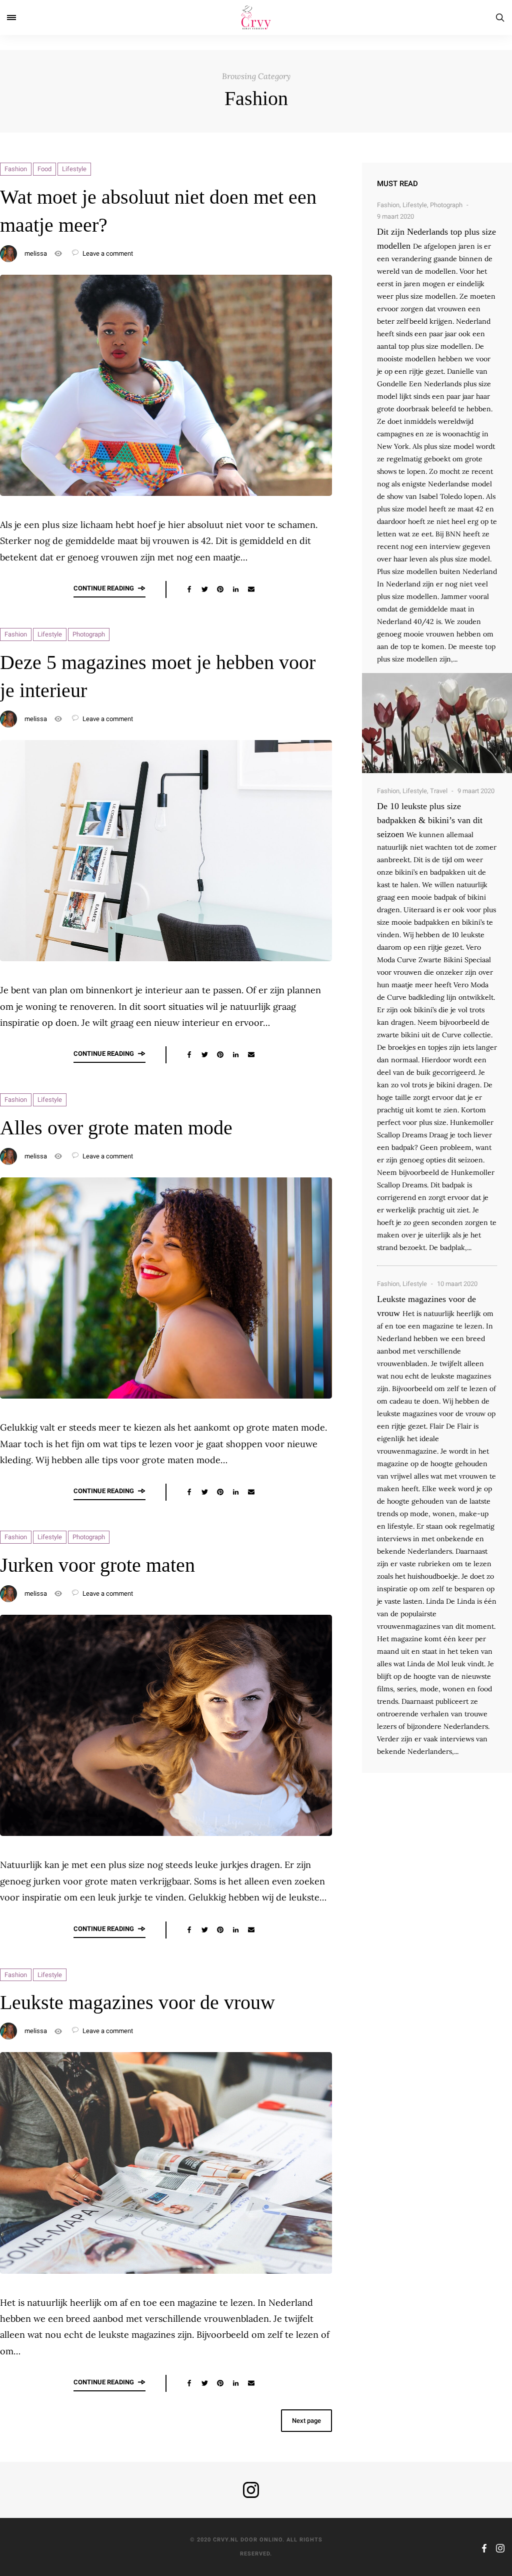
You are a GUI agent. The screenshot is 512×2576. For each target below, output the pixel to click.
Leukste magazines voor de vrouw (137, 2002)
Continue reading (104, 588)
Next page (306, 2421)
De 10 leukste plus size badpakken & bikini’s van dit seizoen (430, 820)
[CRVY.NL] (256, 18)
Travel (439, 791)
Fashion (16, 169)
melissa (36, 253)
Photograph (89, 634)
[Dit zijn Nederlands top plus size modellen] (437, 723)
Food (44, 169)
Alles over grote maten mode (116, 1128)
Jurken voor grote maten (97, 1565)
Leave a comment (107, 253)
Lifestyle (74, 169)
